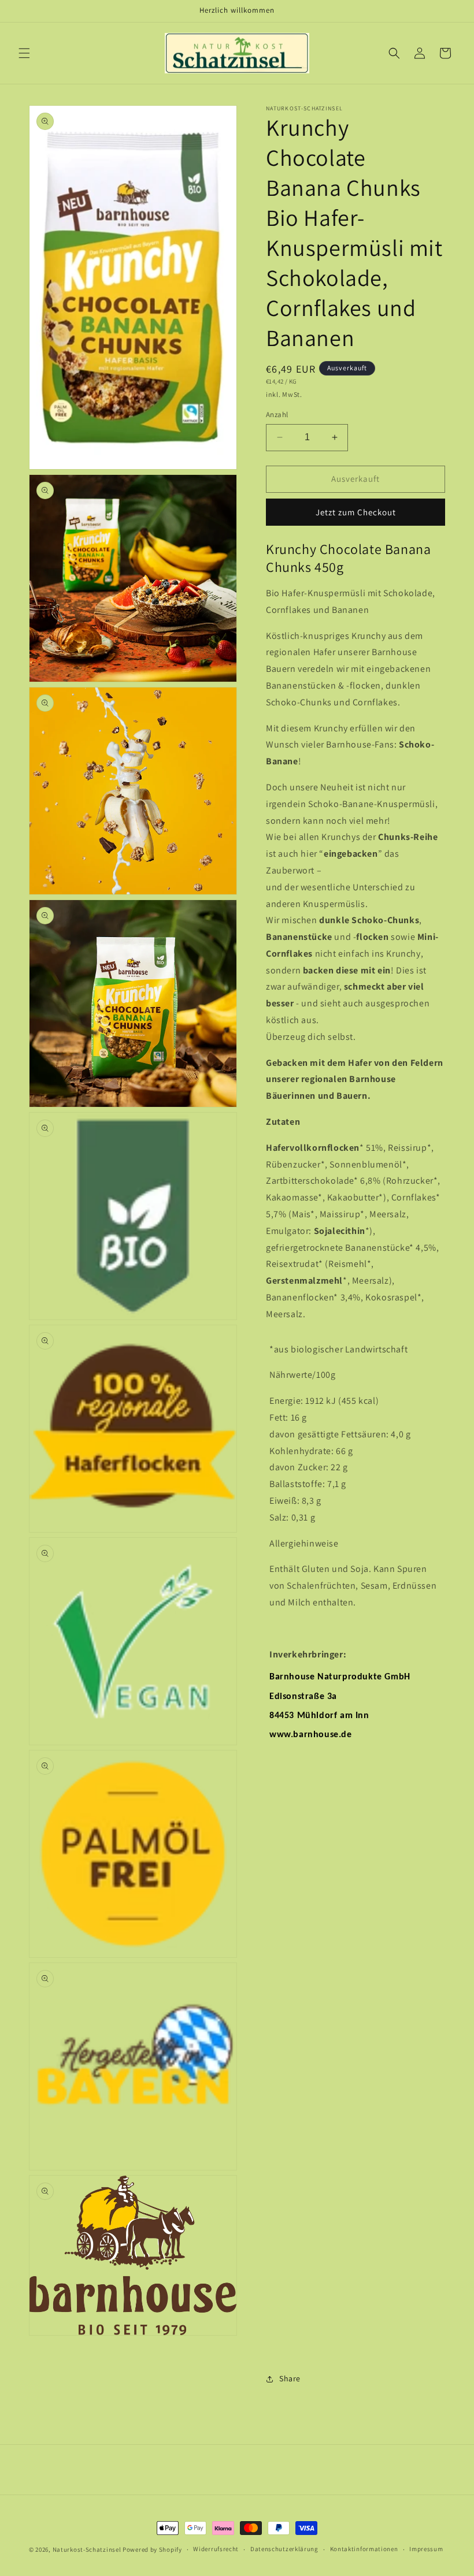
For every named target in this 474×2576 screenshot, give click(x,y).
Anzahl (277, 415)
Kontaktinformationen (364, 2549)
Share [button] (290, 2378)
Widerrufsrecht (216, 2549)
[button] (24, 53)
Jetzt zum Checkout (356, 512)
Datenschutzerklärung (284, 2549)
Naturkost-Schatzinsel (87, 2549)
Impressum (426, 2549)
